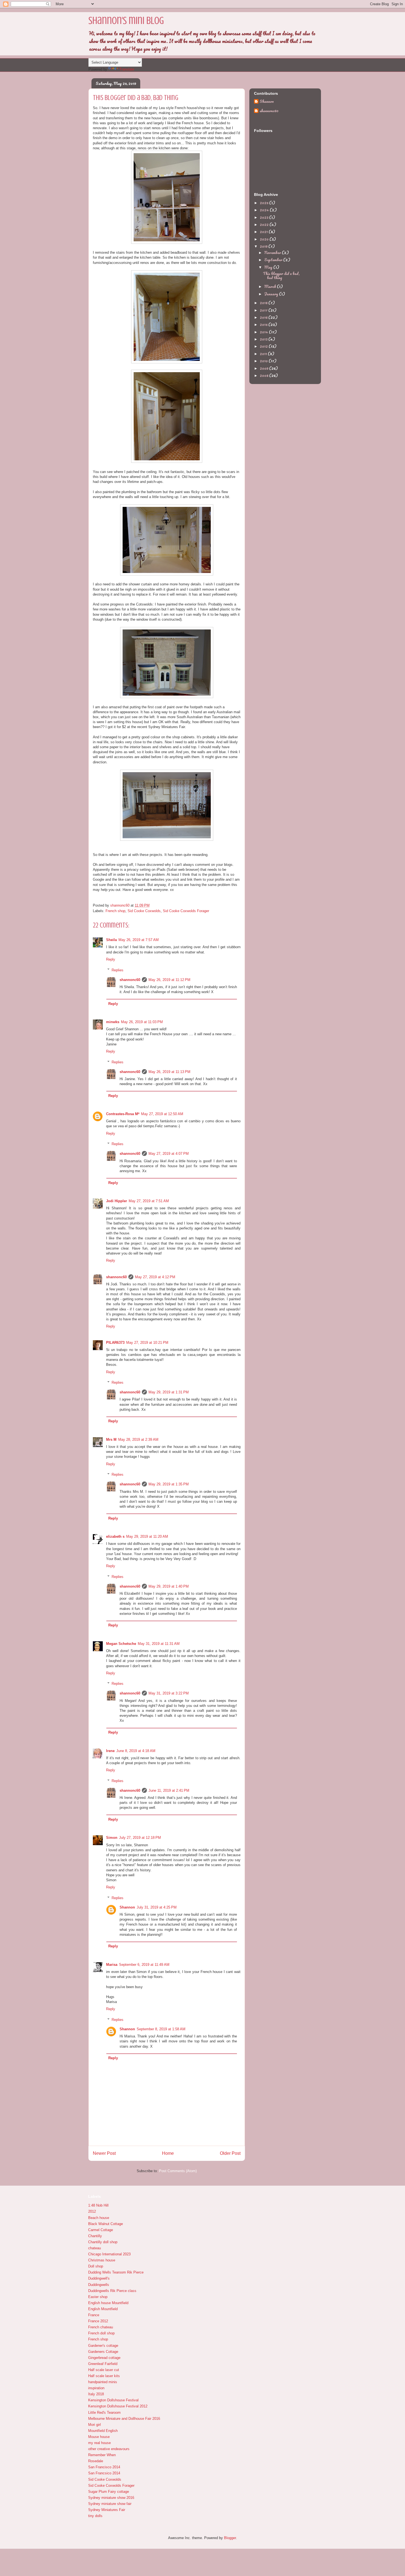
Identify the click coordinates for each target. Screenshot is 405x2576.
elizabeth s (115, 1536)
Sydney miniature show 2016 (111, 2498)
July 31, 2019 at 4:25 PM (157, 1907)
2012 (264, 346)
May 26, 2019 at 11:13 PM (169, 1072)
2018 (264, 303)
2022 (265, 224)
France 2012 (98, 2321)
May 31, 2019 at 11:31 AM (159, 1644)
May (269, 267)
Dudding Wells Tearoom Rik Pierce (116, 2272)
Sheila (111, 940)
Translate (127, 69)
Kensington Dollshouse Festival (113, 2400)
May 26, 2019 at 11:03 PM (142, 1022)
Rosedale (96, 2461)
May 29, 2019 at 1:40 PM (169, 1586)
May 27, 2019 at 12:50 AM (162, 1114)
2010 (264, 361)
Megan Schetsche (121, 1644)
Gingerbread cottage (104, 2358)
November (273, 252)
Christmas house (102, 2260)
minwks (113, 1022)
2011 (264, 354)
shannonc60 (130, 980)
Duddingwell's (99, 2278)
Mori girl (94, 2425)
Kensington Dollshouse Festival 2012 (118, 2406)
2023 (264, 217)
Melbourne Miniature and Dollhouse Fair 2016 (124, 2419)
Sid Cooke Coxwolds (144, 911)
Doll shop (96, 2266)
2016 (264, 317)
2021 (264, 232)
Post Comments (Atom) (178, 2171)
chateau (94, 2248)
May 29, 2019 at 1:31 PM (169, 1392)
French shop (115, 911)
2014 (264, 332)
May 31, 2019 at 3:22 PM (169, 1693)
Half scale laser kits (104, 2376)
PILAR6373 (115, 1343)
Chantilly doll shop (103, 2242)
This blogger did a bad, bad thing (281, 276)
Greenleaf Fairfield (103, 2364)
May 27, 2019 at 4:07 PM (169, 1154)
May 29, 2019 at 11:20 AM (147, 1536)
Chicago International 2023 (109, 2254)
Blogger (230, 2538)
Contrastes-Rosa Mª (123, 1114)
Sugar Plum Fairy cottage (109, 2492)
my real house (99, 2443)
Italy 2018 (96, 2394)
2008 (264, 375)
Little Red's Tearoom (104, 2413)
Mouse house (99, 2437)
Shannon (127, 1907)
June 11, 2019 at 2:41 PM (169, 1790)
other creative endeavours (109, 2449)
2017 (264, 310)
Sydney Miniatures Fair (107, 2510)
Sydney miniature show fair (110, 2504)
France (94, 2315)
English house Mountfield (108, 2303)
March (271, 286)
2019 (264, 246)
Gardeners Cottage (103, 2352)
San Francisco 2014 (104, 2467)
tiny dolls (95, 2516)
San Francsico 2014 (104, 2473)
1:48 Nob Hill (98, 2205)
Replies (118, 970)
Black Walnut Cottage (106, 2224)
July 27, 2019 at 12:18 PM (140, 1838)
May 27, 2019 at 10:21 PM (147, 1343)
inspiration (96, 2388)
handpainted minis (103, 2382)
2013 (264, 339)
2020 (265, 239)
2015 (264, 324)
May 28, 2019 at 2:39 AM (138, 1440)
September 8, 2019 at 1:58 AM (161, 2029)
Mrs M (111, 1440)
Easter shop (98, 2297)
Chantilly (95, 2236)
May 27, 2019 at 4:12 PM (155, 1277)
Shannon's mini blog (126, 21)
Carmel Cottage (101, 2230)
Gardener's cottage (103, 2346)
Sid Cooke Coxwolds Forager (186, 911)
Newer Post (104, 2153)
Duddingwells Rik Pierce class (112, 2291)
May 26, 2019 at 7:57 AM (139, 940)
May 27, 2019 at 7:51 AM (149, 1201)
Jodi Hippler (117, 1201)
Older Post (230, 2153)
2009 (264, 368)
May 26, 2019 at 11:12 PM (169, 980)
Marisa (112, 1965)
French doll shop (101, 2333)
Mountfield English (103, 2431)
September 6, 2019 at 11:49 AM (144, 1965)
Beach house (99, 2218)
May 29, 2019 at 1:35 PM (169, 1484)
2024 (265, 210)
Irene (110, 1751)
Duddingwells (99, 2285)
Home (168, 2153)
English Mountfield (103, 2309)
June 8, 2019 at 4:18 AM (136, 1751)
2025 (264, 203)
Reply (111, 959)
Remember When (102, 2455)
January (272, 294)
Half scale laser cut (104, 2370)
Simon (112, 1838)
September (274, 260)
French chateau (101, 2327)
